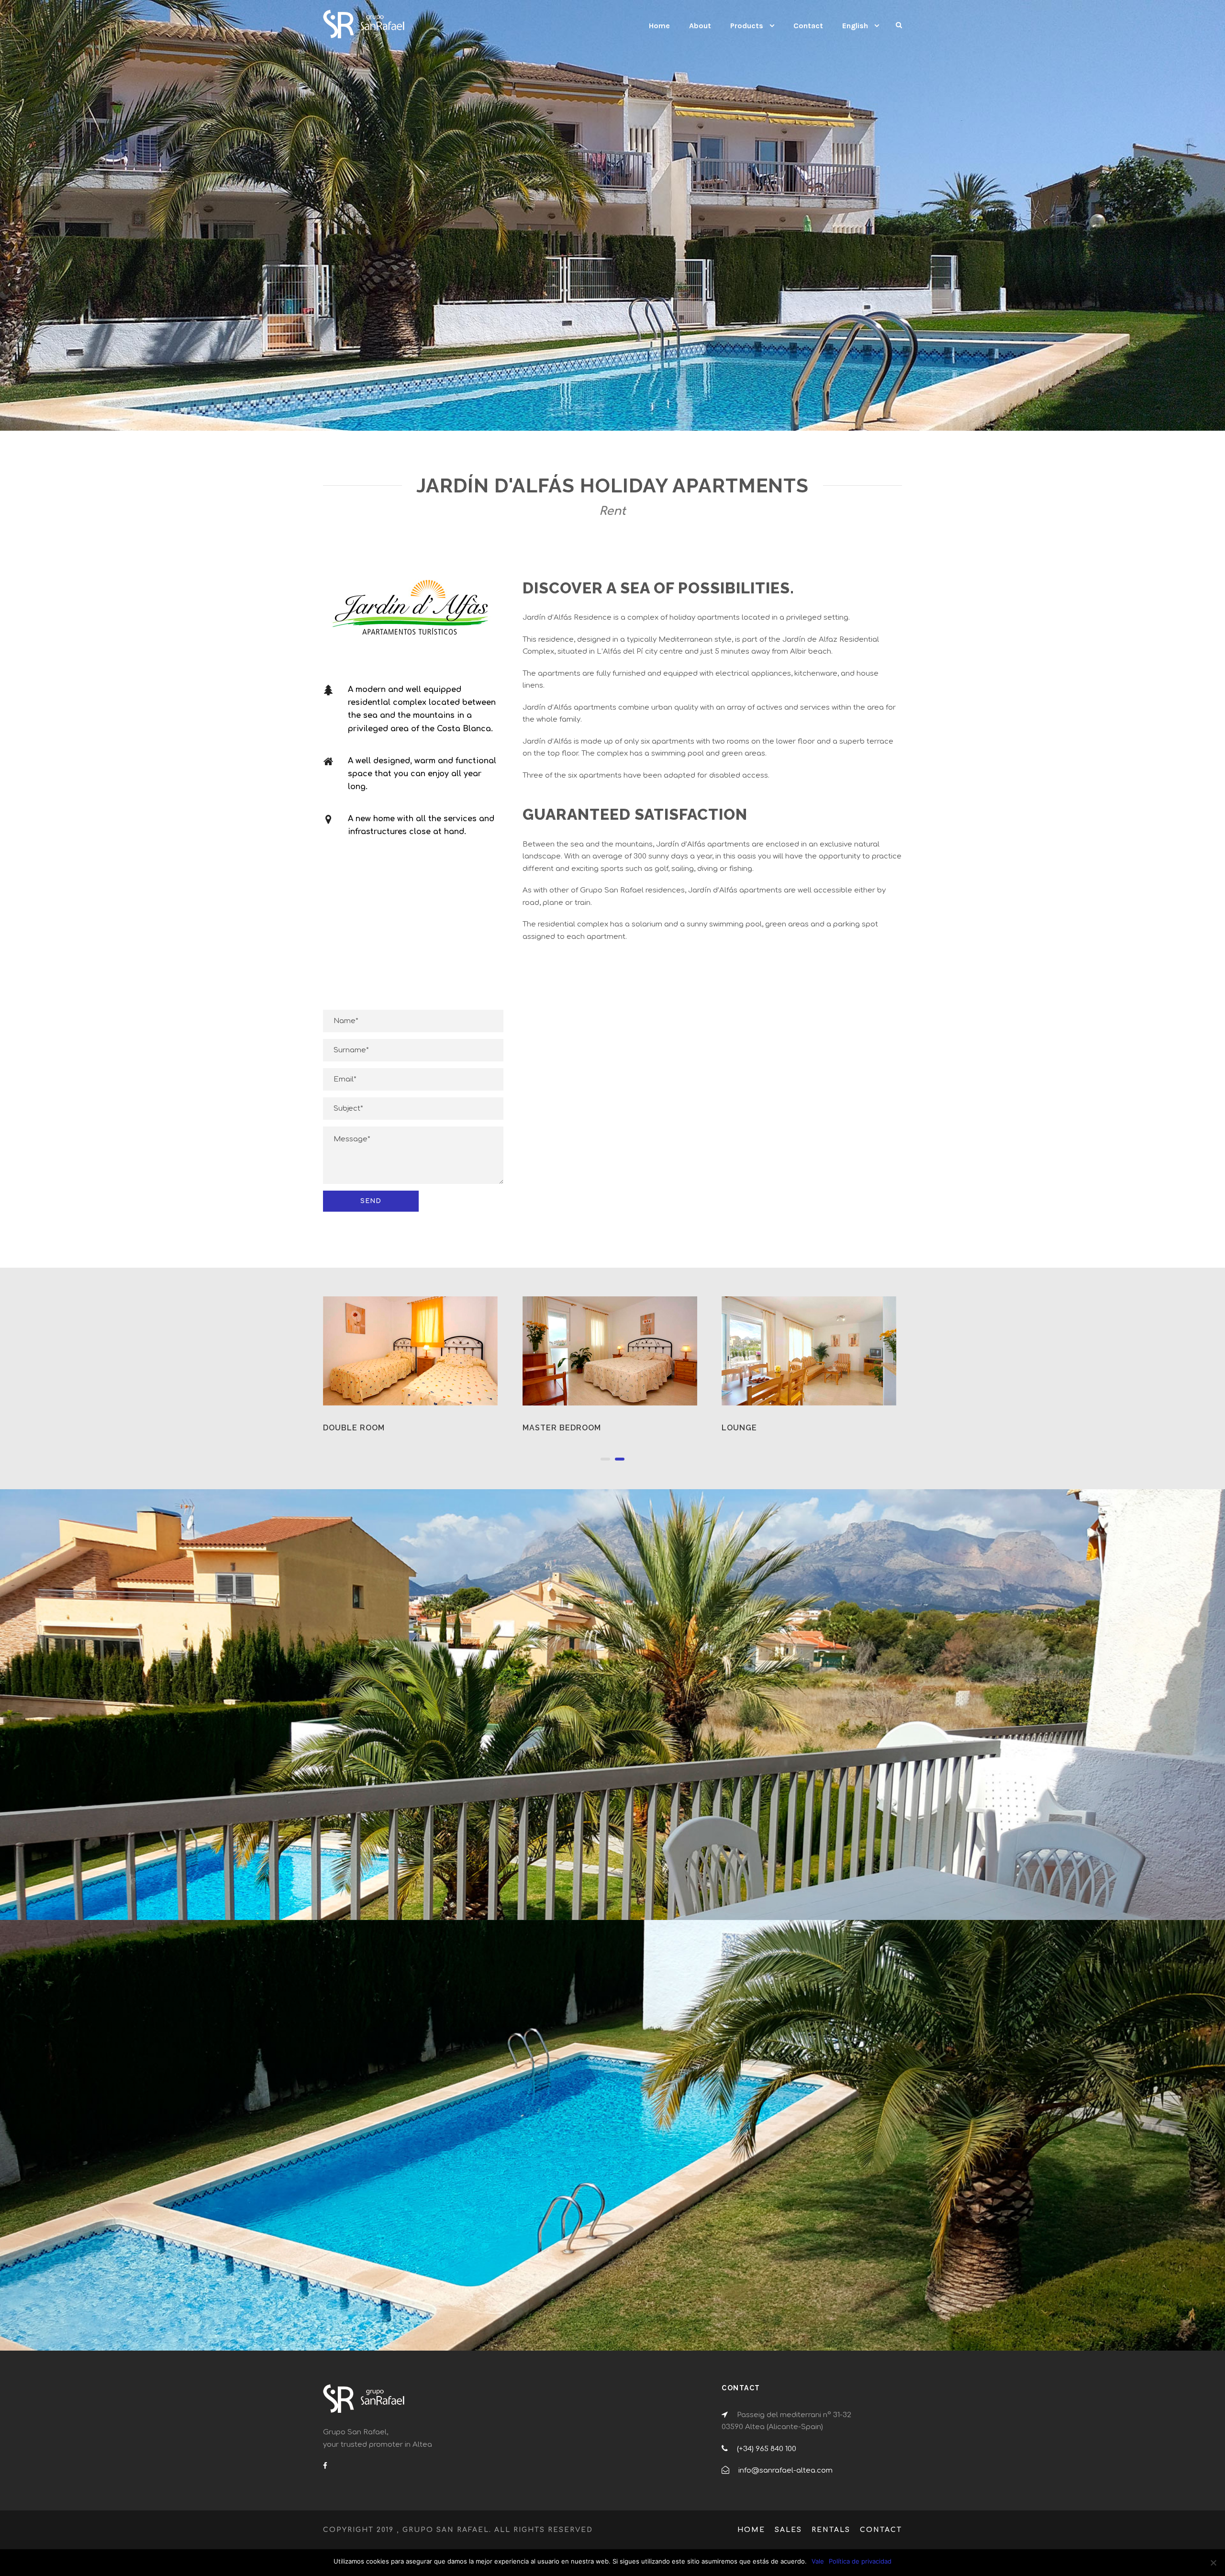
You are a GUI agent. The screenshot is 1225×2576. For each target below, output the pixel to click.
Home (659, 26)
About (700, 26)
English (855, 26)
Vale (818, 2561)
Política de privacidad (860, 2561)
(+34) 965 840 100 (767, 2449)
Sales (788, 2530)
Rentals (831, 2530)
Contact (808, 26)
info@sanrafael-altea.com (785, 2470)
